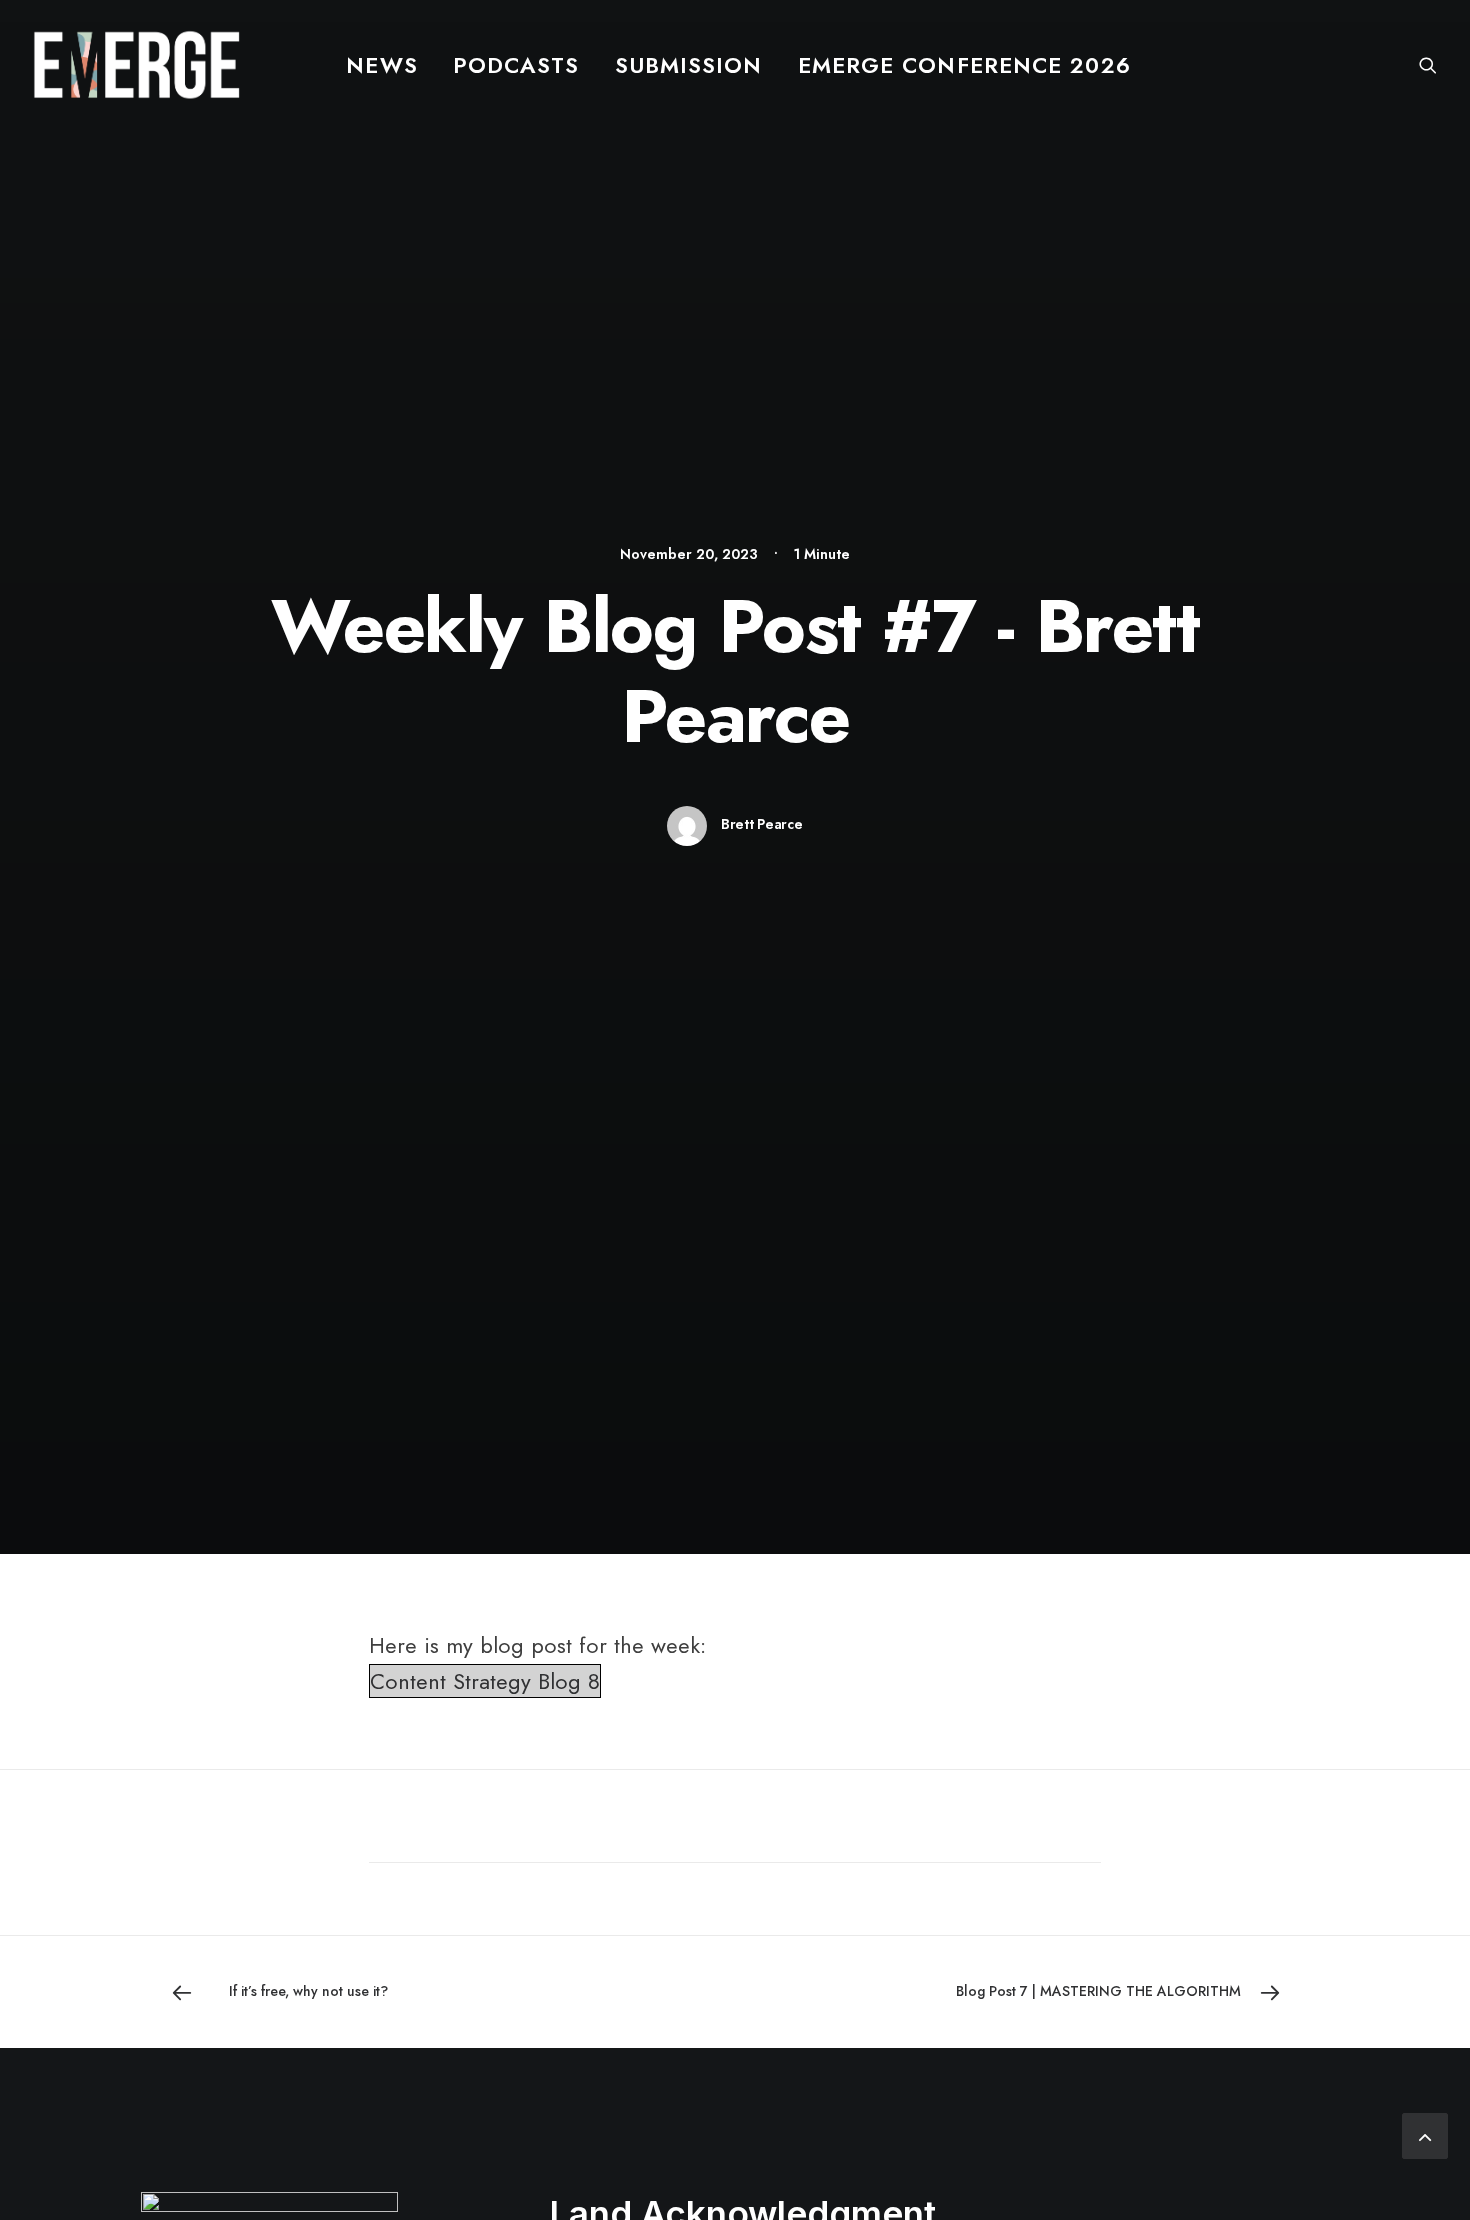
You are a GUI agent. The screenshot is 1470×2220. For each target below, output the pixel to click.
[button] (1428, 64)
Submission (689, 65)
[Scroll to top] (1425, 2133)
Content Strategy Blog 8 (485, 1681)
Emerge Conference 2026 (964, 65)
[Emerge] (136, 64)
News (381, 65)
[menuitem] (381, 64)
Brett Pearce (762, 824)
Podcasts (516, 65)
